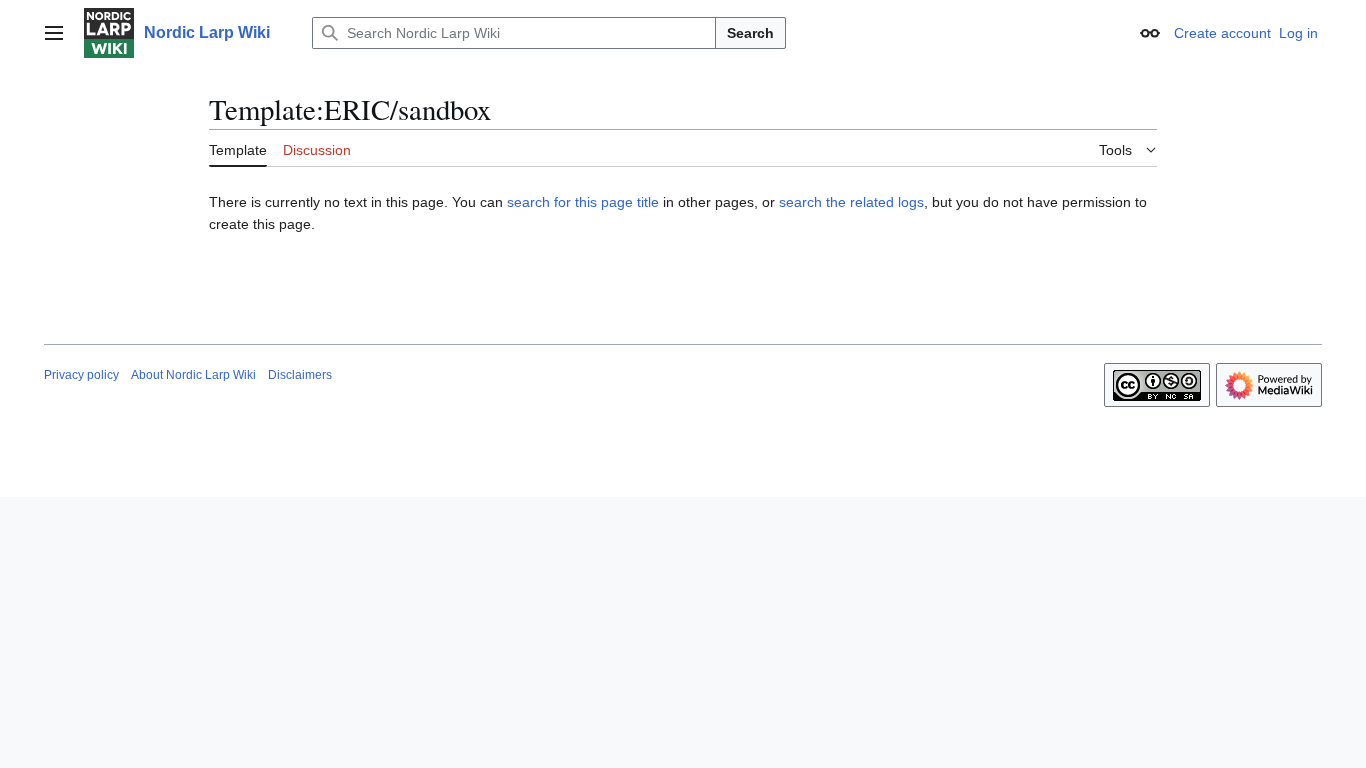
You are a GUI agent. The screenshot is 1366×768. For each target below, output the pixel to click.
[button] (54, 33)
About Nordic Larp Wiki (193, 375)
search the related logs (851, 202)
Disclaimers (300, 375)
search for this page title (583, 202)
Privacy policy (81, 375)
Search (750, 33)
